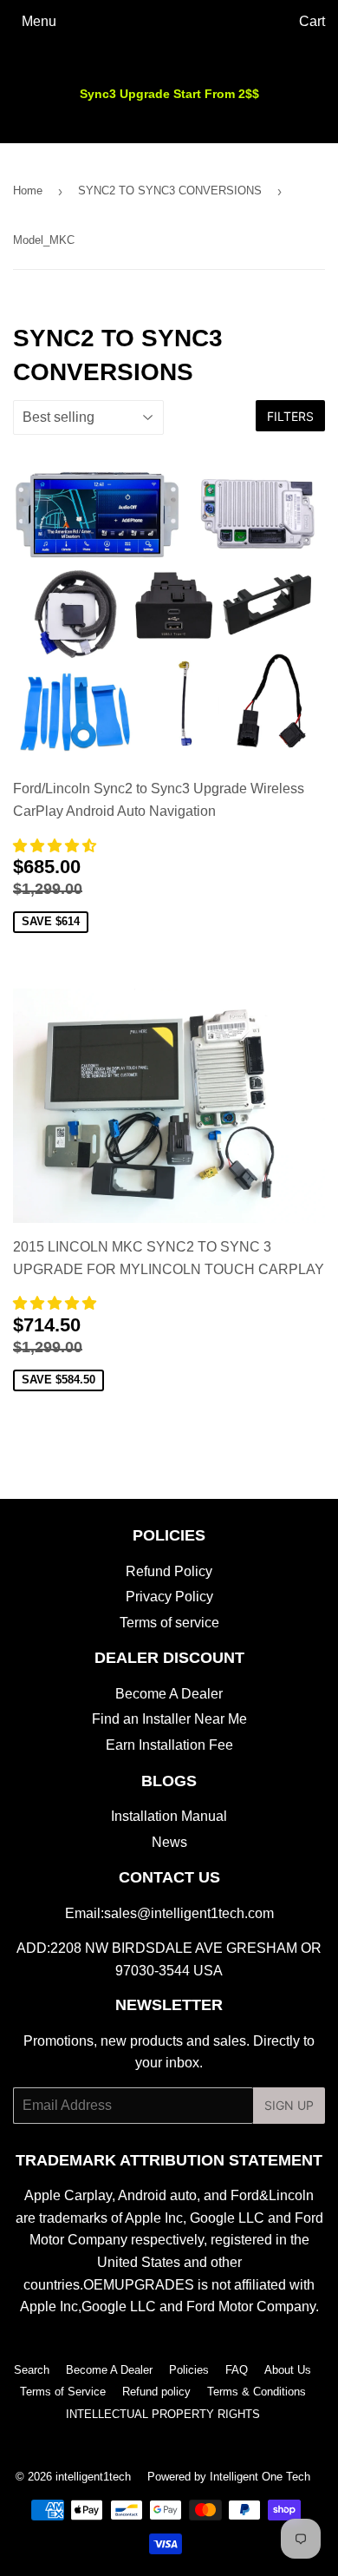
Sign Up (289, 2105)
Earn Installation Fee (169, 1745)
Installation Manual (169, 1816)
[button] (56, 846)
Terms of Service (63, 2392)
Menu (39, 21)
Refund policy (156, 2392)
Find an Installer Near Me (169, 1719)
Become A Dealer (169, 1694)
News (169, 1842)
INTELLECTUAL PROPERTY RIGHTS (163, 2414)
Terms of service (169, 1623)
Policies (189, 2370)
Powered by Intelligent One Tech (229, 2477)
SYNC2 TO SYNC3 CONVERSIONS (170, 191)
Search (32, 2370)
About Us (288, 2370)
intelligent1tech (93, 2477)
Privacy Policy (169, 1597)
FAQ (237, 2370)
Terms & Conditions (257, 2392)
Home (28, 191)
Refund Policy (169, 1571)
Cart (312, 21)
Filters (290, 416)
